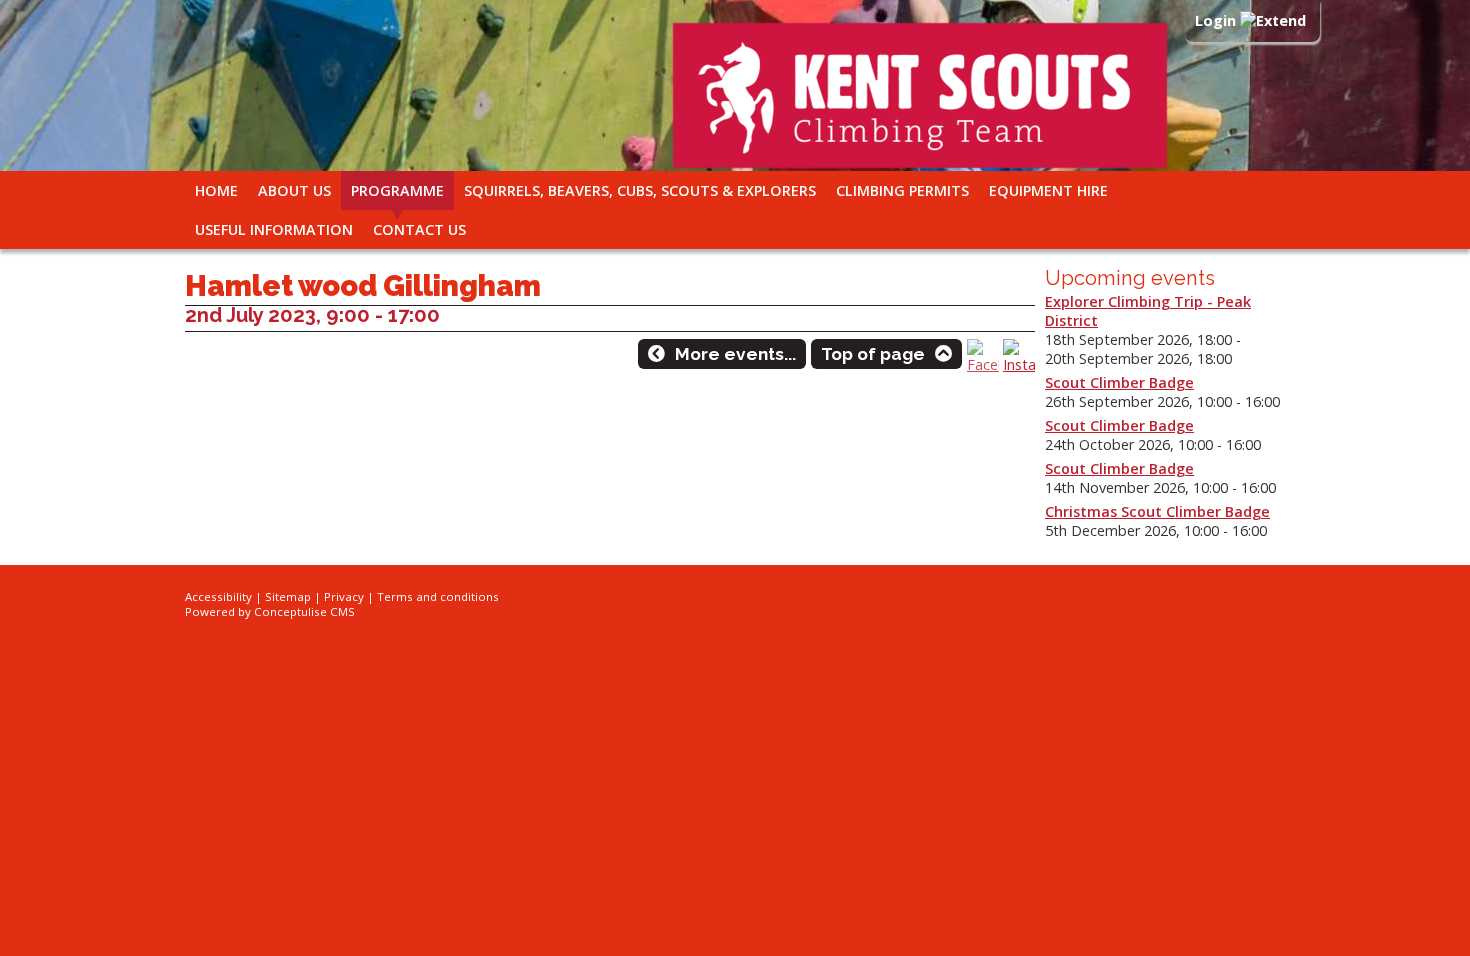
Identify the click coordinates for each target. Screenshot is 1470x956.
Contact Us (419, 229)
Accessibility (218, 596)
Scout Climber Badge (1119, 382)
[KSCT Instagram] (1019, 364)
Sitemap (288, 596)
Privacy (344, 596)
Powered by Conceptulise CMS (270, 611)
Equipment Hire (1048, 190)
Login (1217, 20)
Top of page (873, 354)
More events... (735, 354)
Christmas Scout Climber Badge (1157, 511)
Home (216, 190)
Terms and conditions (438, 596)
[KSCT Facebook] (983, 364)
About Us (294, 190)
